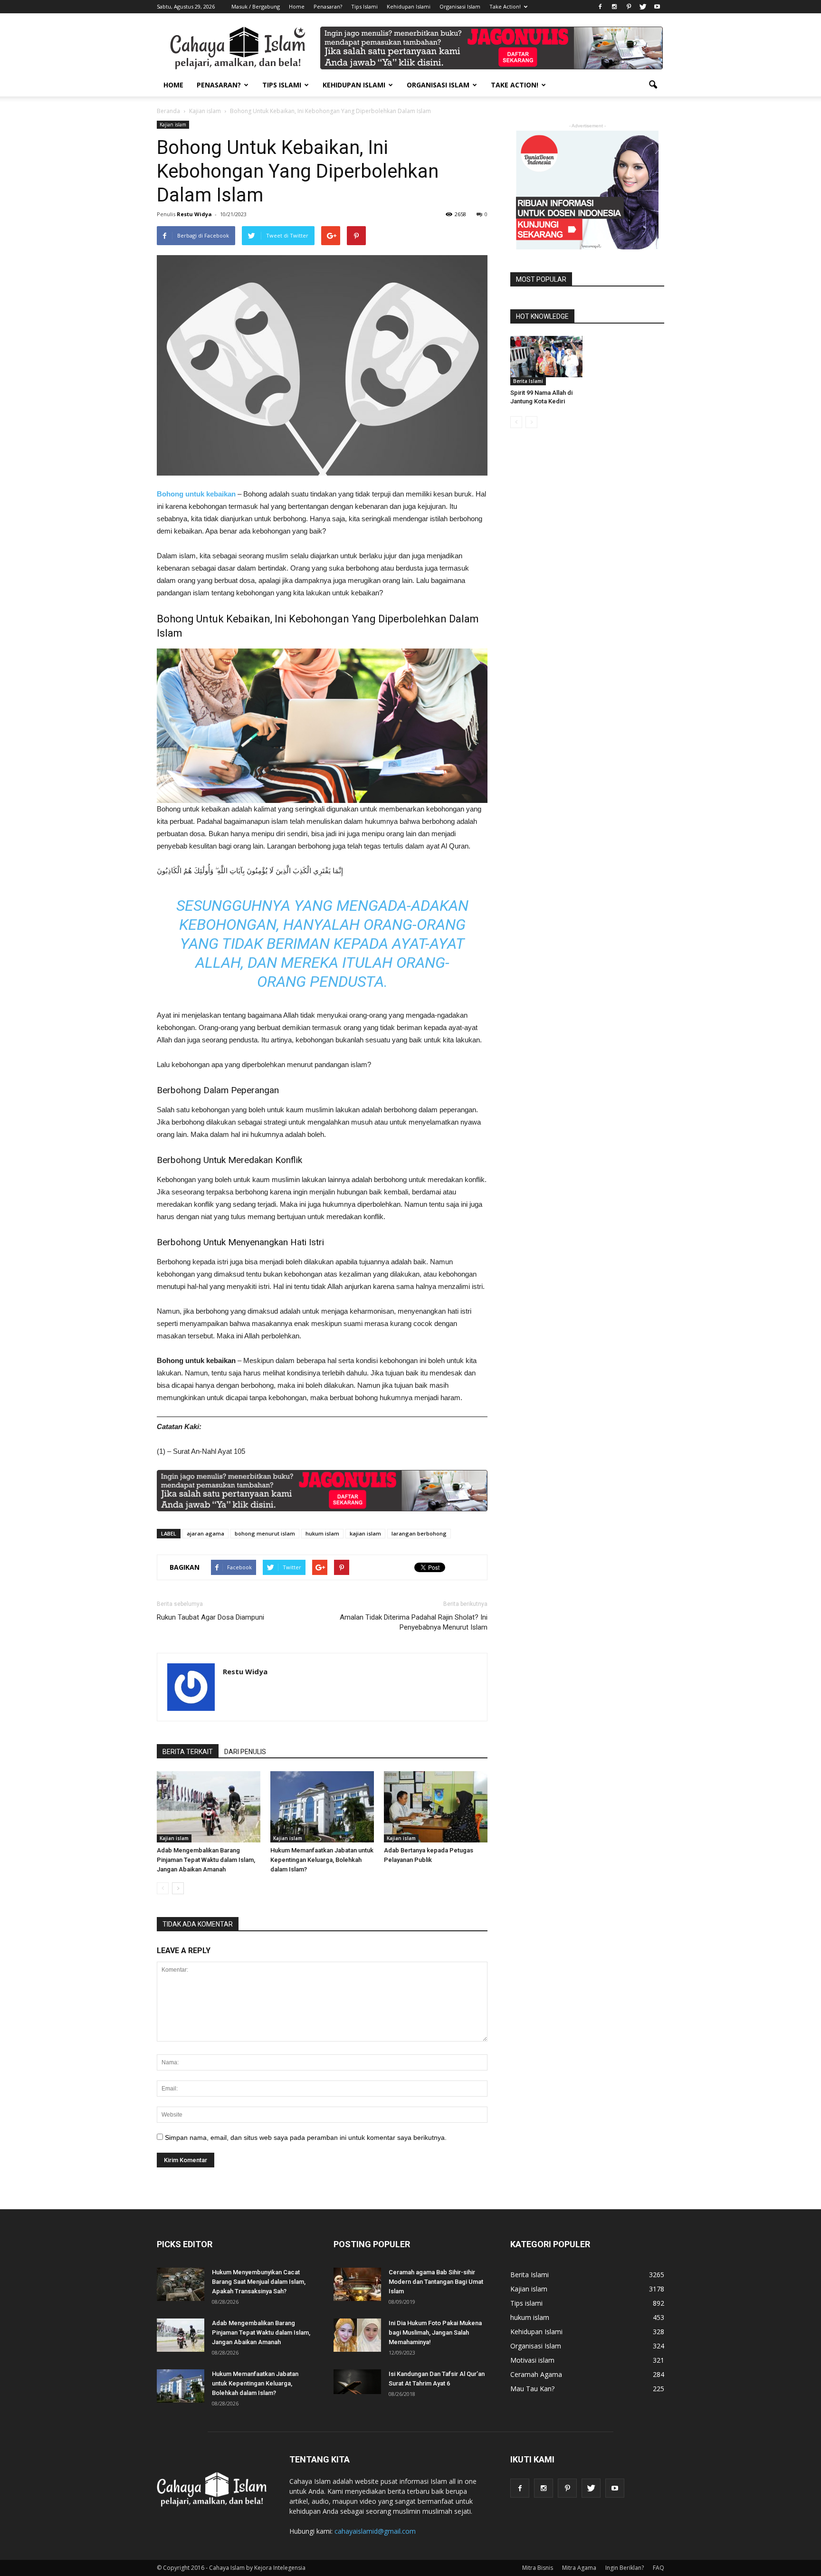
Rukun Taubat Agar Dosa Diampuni (210, 1617)
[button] (653, 85)
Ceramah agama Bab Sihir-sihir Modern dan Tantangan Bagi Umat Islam (436, 2282)
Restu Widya (194, 214)
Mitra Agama (579, 2568)
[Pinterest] (629, 7)
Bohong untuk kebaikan (197, 494)
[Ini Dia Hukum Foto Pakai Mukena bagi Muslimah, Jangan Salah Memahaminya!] (357, 2335)
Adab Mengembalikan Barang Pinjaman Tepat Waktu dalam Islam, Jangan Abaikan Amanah (206, 1860)
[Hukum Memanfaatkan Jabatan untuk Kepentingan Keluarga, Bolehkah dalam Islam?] (322, 1807)
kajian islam (365, 1533)
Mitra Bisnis (538, 2568)
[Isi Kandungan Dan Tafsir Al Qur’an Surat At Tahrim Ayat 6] (357, 2382)
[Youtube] (657, 7)
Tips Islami (364, 6)
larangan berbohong (419, 1533)
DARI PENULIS (245, 1752)
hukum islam (322, 1533)
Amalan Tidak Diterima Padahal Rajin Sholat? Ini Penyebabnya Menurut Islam (414, 1622)
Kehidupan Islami (409, 6)
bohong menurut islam (265, 1533)
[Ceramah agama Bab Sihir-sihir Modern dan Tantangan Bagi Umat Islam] (357, 2284)
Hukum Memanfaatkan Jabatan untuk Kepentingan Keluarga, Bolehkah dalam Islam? (322, 1860)
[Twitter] (643, 7)
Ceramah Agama (536, 2374)
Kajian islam (173, 124)
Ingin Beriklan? (625, 2568)
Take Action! (505, 6)
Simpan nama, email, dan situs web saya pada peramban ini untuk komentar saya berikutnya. (306, 2137)
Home (297, 6)
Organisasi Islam (460, 6)
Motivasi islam (532, 2360)
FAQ (659, 2568)
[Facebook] (600, 7)
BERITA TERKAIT (188, 1752)
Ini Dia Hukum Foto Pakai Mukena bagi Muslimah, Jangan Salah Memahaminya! (435, 2333)
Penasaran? (328, 6)
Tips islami (526, 2303)
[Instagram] (614, 7)
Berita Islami (528, 381)
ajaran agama (205, 1533)
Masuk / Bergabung (256, 6)
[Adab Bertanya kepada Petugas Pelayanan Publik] (436, 1807)
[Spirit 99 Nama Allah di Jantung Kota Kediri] (546, 357)
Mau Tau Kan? (532, 2389)
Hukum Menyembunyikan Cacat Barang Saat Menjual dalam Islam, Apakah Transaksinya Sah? (259, 2282)
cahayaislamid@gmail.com (375, 2531)
